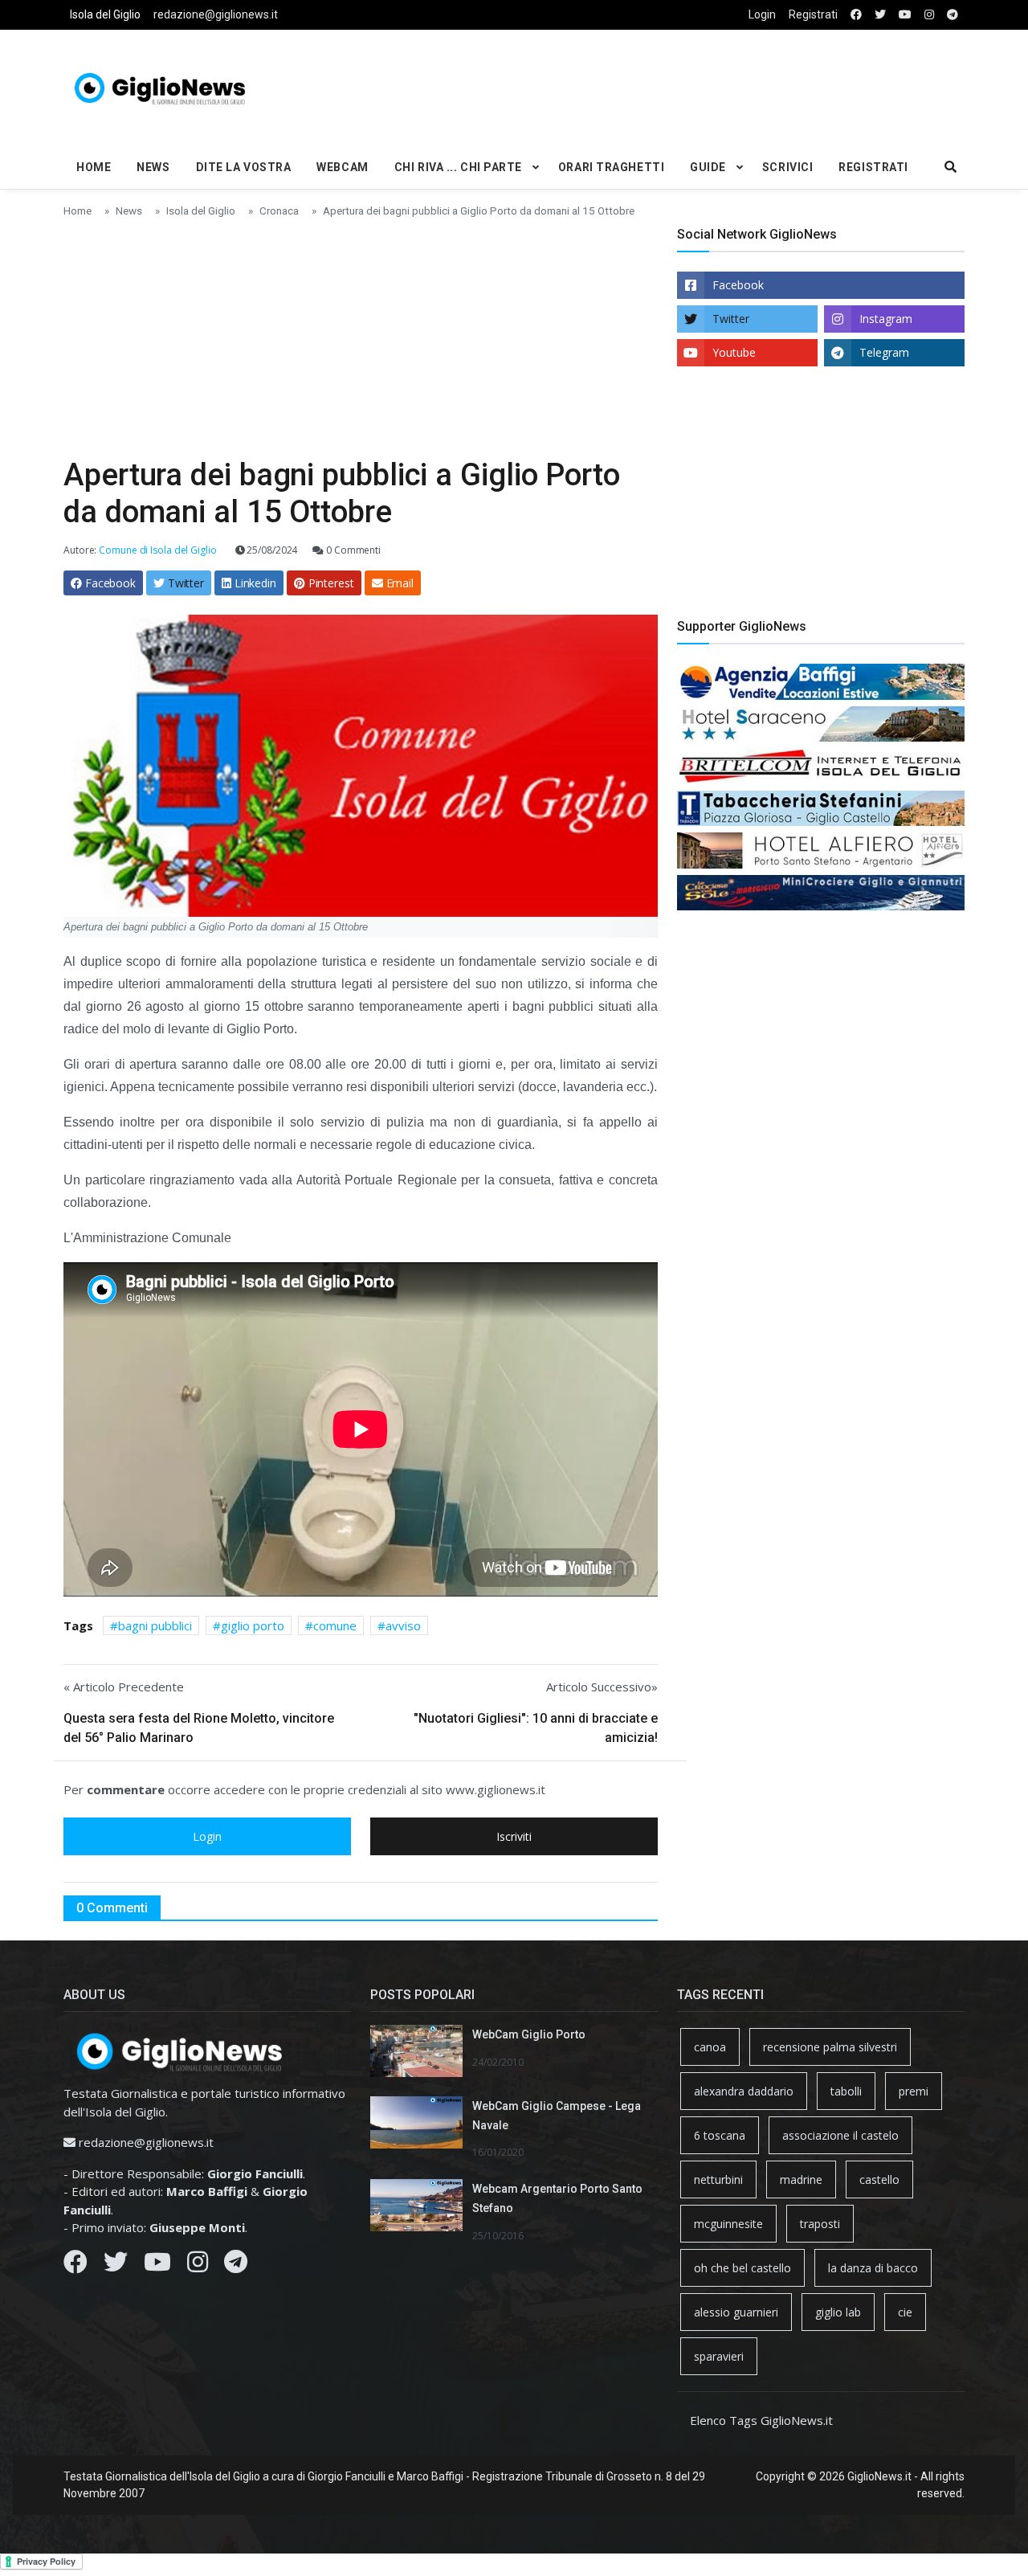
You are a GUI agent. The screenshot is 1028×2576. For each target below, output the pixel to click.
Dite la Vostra (244, 167)
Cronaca (279, 211)
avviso (403, 1625)
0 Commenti (352, 550)
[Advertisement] (667, 85)
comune (335, 1625)
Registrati (813, 14)
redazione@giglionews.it (216, 14)
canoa (710, 2047)
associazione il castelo (840, 2135)
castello (879, 2179)
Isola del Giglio (105, 14)
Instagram (886, 319)
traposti (820, 2224)
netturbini (718, 2179)
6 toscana (720, 2135)
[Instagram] (198, 2266)
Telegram (884, 352)
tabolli (846, 2091)
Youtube (734, 352)
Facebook (738, 285)
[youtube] (905, 15)
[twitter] (880, 15)
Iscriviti (514, 1836)
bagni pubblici (155, 1625)
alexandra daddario (744, 2091)
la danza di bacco (873, 2268)
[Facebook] (75, 2266)
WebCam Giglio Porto (529, 2034)
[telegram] (953, 15)
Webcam (342, 167)
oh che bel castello (742, 2268)
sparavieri (719, 2356)
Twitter (731, 319)
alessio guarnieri (736, 2312)
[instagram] (929, 15)
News (153, 167)
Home (94, 167)
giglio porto (253, 1625)
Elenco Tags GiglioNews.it (761, 2420)
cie (905, 2312)
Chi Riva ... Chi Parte (458, 167)
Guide (708, 167)
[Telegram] (236, 2266)
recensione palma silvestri (830, 2047)
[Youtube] (157, 2266)
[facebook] (856, 15)
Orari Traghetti (611, 167)
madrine (801, 2179)
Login (762, 14)
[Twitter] (116, 2266)
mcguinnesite (728, 2224)
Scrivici (787, 167)
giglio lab (838, 2312)
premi (914, 2091)
